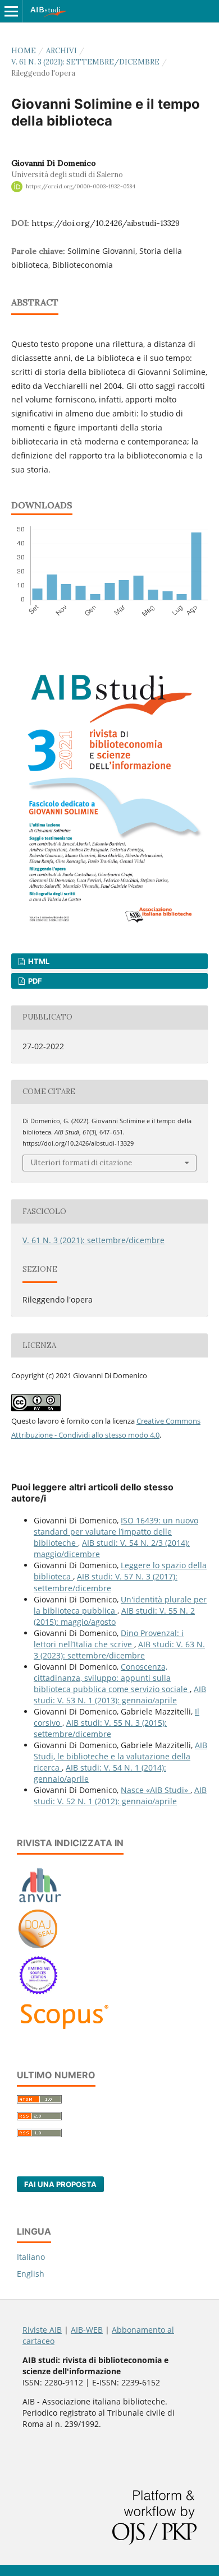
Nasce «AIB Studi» (156, 1790)
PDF (34, 981)
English (31, 2274)
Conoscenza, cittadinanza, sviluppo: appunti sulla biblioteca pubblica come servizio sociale (112, 1678)
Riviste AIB (42, 2330)
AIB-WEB (87, 2330)
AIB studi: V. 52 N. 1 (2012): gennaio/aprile (120, 1796)
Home (24, 51)
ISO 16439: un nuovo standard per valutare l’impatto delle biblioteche (116, 1532)
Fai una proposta (60, 2184)
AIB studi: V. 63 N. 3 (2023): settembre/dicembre (119, 1650)
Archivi (61, 51)
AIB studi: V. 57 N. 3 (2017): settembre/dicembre (106, 1582)
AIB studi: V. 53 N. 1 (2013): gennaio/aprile (120, 1695)
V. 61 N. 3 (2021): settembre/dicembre (85, 62)
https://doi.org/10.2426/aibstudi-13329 (106, 223)
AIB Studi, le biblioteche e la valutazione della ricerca (120, 1756)
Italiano (31, 2257)
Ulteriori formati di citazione (81, 1163)
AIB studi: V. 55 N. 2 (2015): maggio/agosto (114, 1616)
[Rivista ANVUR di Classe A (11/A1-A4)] (40, 1902)
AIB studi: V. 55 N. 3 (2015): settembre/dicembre (100, 1728)
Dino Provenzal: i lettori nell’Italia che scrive (109, 1639)
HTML (38, 961)
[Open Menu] (11, 11)
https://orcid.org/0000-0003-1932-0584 (81, 186)
